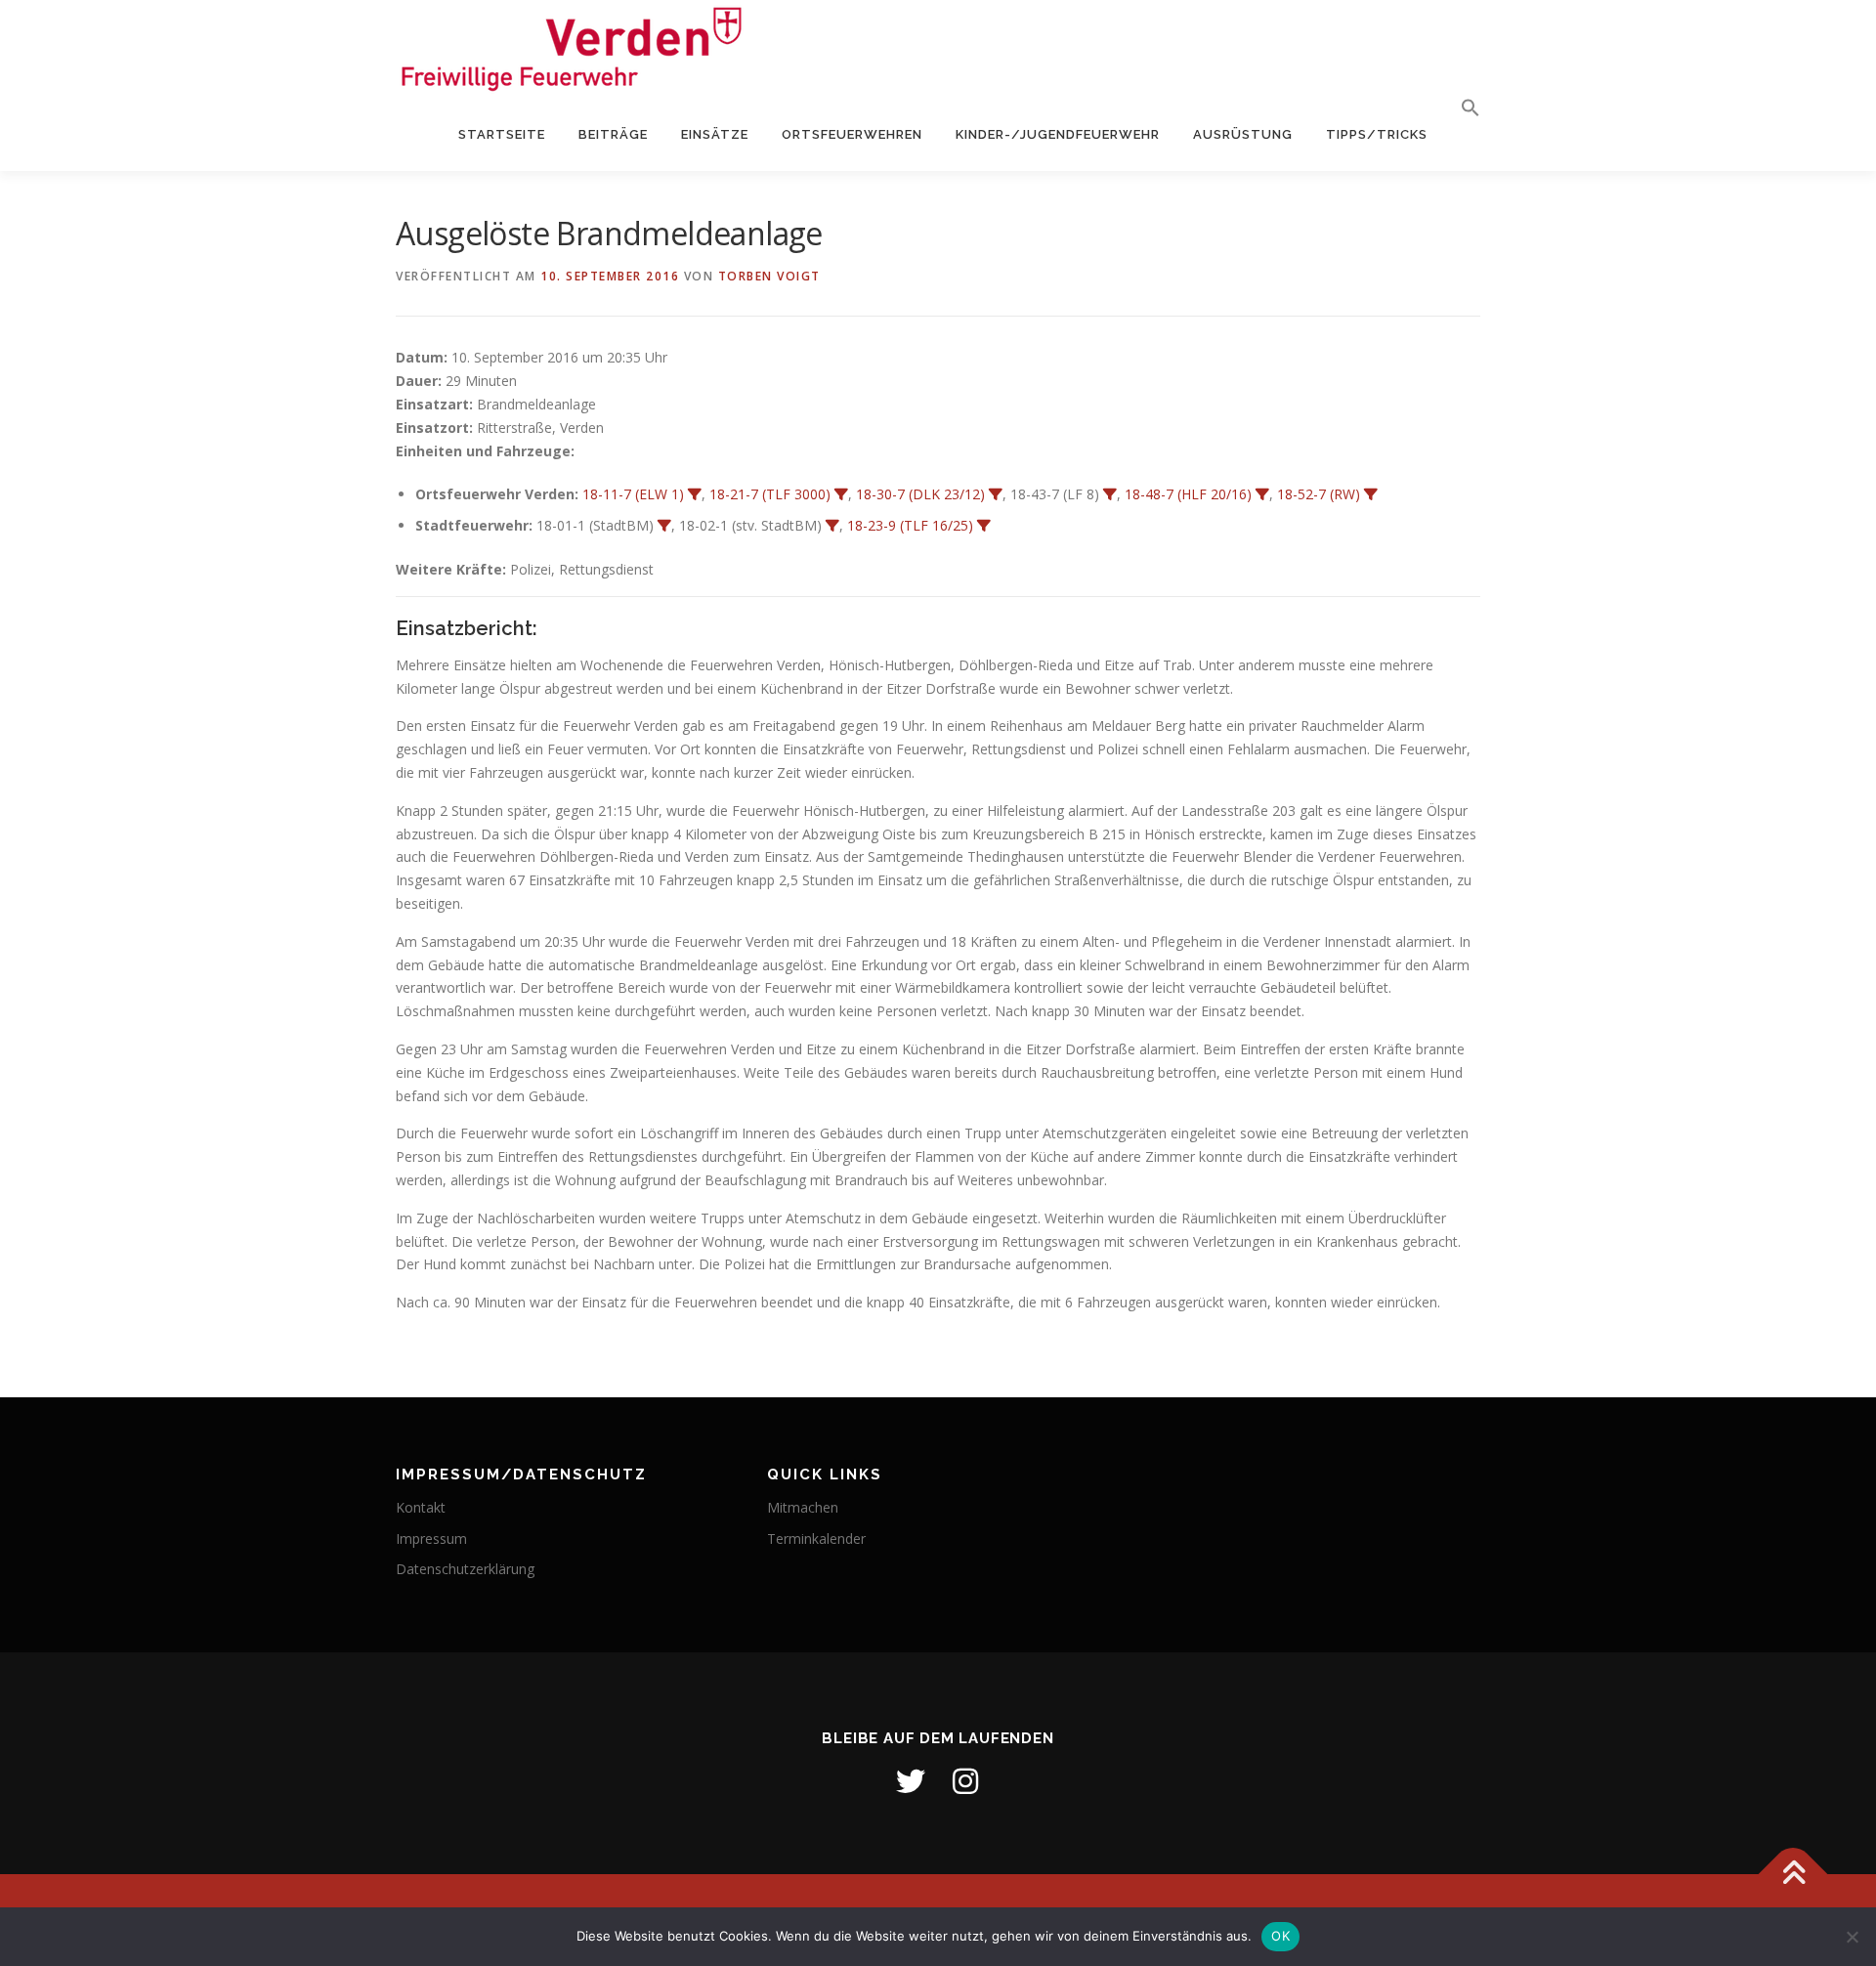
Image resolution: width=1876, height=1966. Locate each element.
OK (1280, 1936)
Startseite (502, 134)
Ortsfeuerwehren (852, 134)
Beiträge (613, 134)
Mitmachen (803, 1507)
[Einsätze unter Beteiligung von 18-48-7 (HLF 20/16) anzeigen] (1262, 494)
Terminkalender (816, 1539)
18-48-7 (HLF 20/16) (1188, 494)
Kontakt (421, 1507)
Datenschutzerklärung (465, 1569)
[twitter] (911, 1781)
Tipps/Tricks (1377, 134)
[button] (1462, 108)
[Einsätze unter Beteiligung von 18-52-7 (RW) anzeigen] (1371, 494)
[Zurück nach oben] (1793, 1874)
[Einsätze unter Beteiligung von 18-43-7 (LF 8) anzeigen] (1110, 494)
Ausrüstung (1243, 134)
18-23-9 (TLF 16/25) (910, 525)
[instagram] (965, 1781)
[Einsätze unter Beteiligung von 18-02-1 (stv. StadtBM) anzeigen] (832, 526)
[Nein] (1852, 1937)
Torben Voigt (769, 276)
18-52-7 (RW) (1319, 494)
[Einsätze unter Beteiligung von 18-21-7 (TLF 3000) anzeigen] (841, 494)
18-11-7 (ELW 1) (633, 494)
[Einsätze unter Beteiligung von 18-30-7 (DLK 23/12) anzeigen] (996, 494)
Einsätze (715, 134)
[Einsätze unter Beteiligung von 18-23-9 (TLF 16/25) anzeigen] (984, 526)
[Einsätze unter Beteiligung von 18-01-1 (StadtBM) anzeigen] (664, 526)
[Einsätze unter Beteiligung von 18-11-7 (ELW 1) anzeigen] (695, 494)
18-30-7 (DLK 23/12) (920, 494)
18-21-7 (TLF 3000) (770, 494)
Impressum (431, 1539)
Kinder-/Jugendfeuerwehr (1058, 134)
